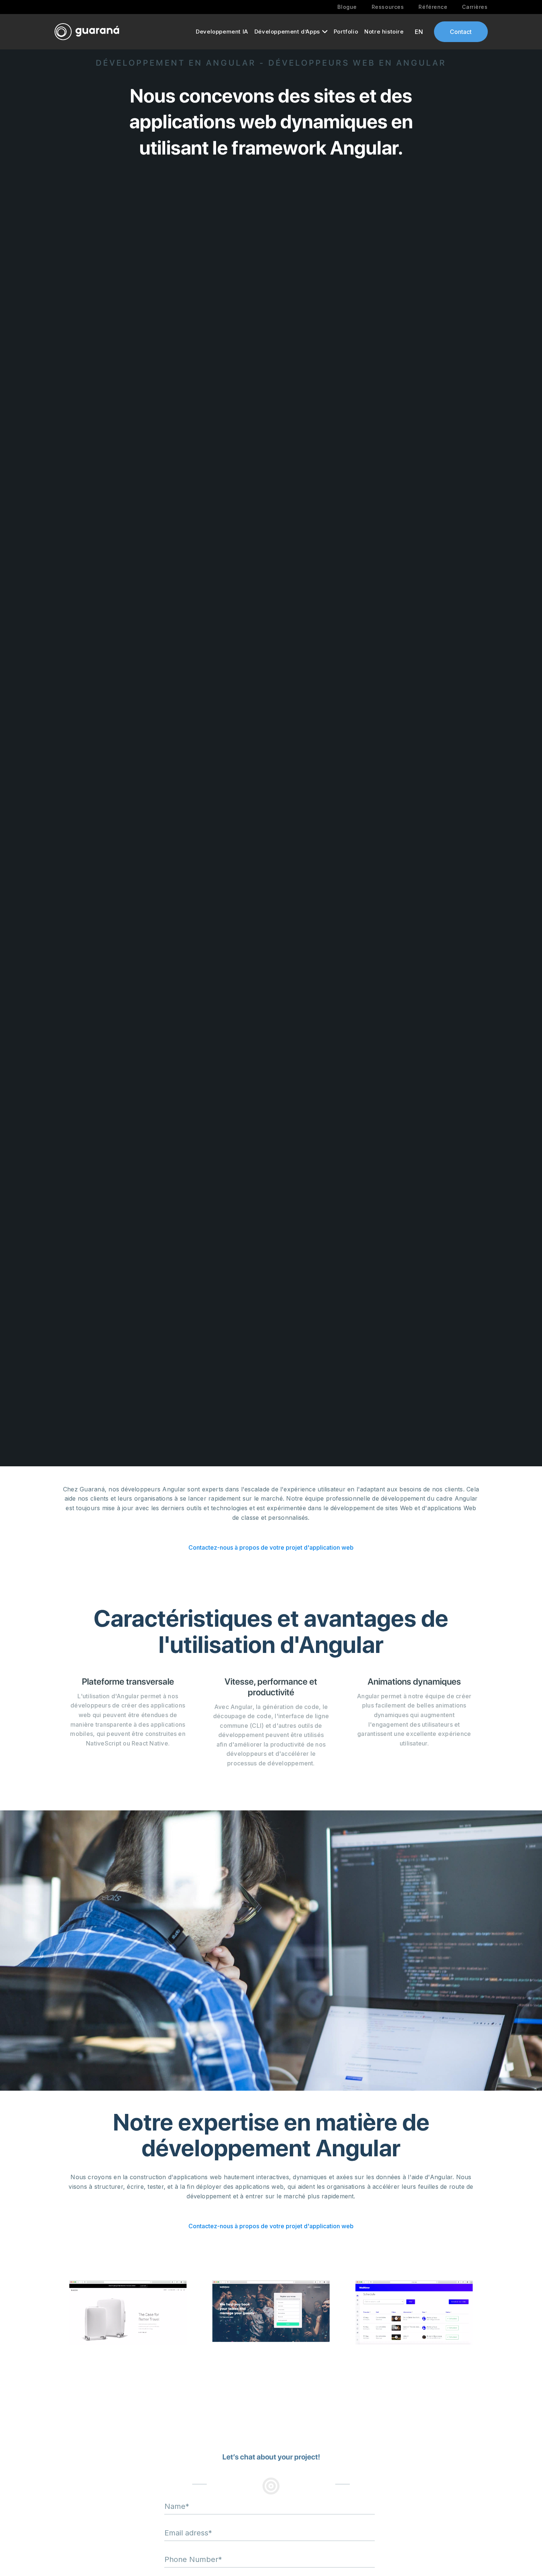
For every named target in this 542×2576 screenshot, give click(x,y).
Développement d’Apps (287, 32)
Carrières (475, 7)
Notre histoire (384, 32)
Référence (433, 7)
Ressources (388, 7)
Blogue (347, 7)
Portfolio (346, 32)
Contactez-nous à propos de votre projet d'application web (271, 1547)
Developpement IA (222, 32)
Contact (461, 32)
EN (419, 32)
